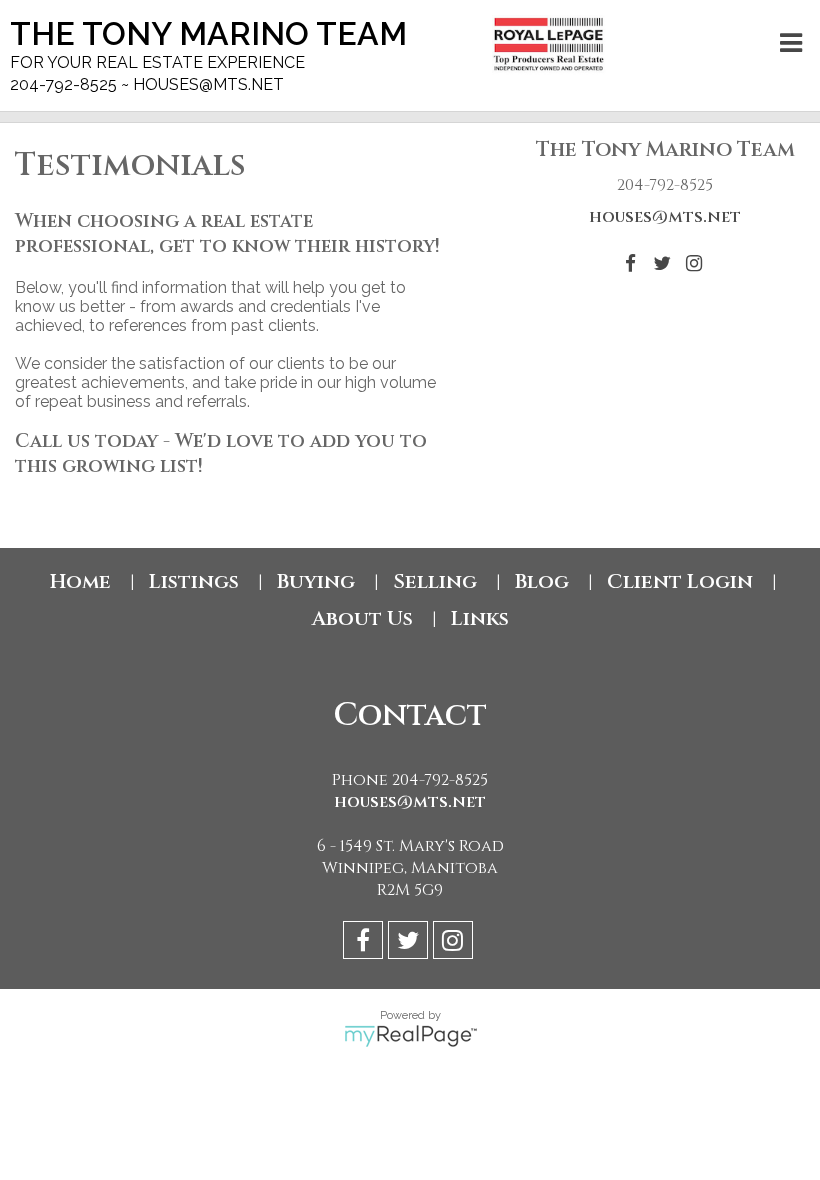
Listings (194, 581)
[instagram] (455, 943)
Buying (316, 581)
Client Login (680, 581)
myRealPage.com (410, 1036)
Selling (435, 581)
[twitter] (410, 943)
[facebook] (365, 943)
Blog (542, 581)
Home (80, 581)
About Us (362, 618)
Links (480, 618)
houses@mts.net (665, 217)
